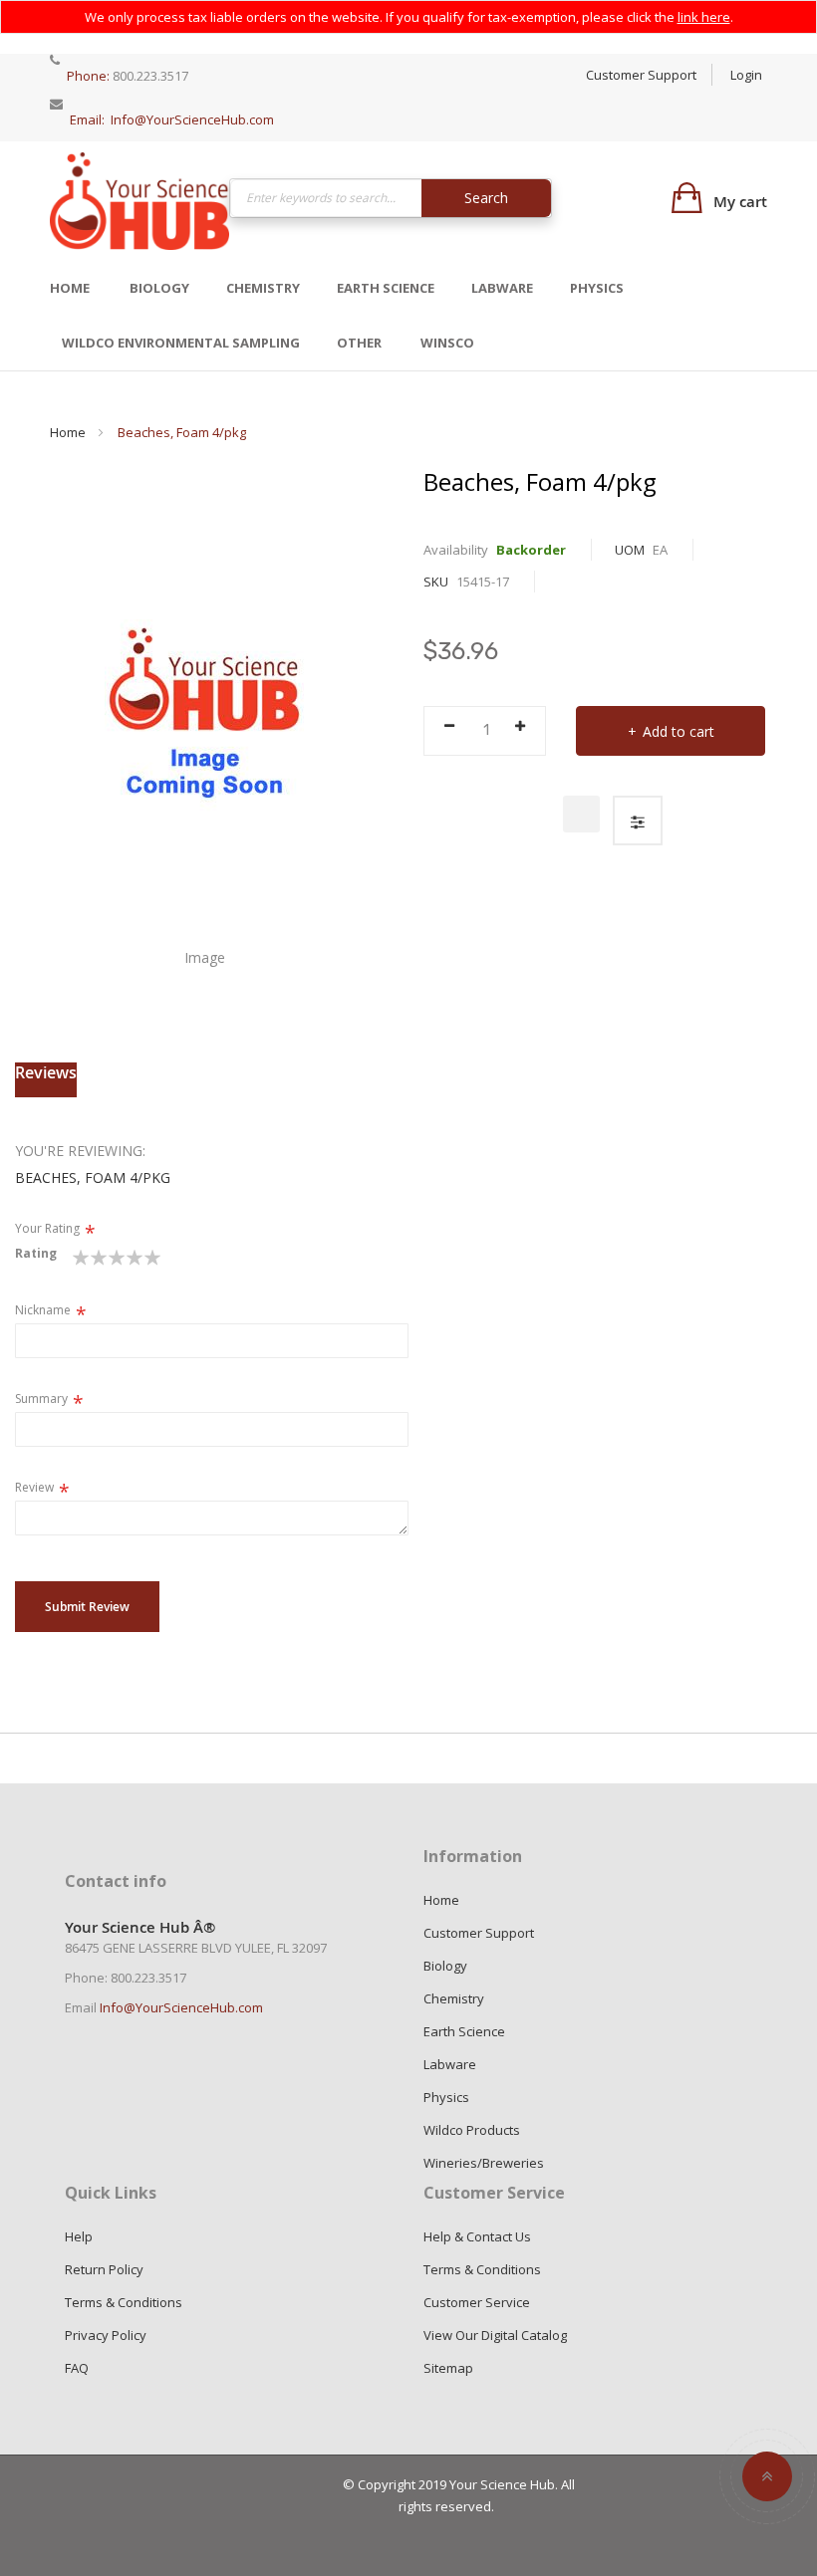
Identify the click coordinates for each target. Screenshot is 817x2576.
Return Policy (104, 2269)
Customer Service (477, 2302)
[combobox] (391, 198)
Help (79, 2236)
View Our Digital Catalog (495, 2335)
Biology (159, 288)
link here (704, 17)
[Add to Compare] (638, 820)
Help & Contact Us (477, 2236)
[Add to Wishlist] (581, 814)
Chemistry (263, 288)
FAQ (77, 2368)
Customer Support (641, 75)
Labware (502, 288)
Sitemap (448, 2368)
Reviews (46, 1072)
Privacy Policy (106, 2335)
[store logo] (139, 201)
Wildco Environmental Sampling (181, 343)
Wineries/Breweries (484, 2163)
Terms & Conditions (124, 2302)
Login (746, 75)
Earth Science (386, 288)
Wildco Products (472, 2130)
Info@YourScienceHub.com (192, 119)
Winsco (447, 343)
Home (70, 288)
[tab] (46, 1080)
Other (359, 343)
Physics (597, 288)
